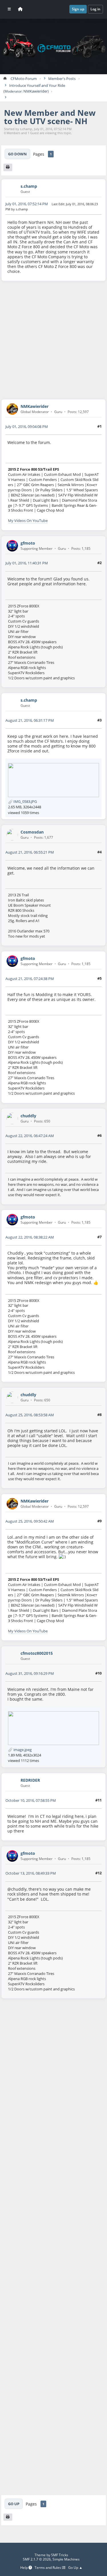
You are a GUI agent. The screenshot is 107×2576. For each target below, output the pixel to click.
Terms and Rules (48, 2568)
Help (24, 2568)
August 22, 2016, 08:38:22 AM (30, 1237)
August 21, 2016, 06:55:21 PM (30, 852)
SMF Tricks (60, 2555)
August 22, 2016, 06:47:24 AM (30, 1136)
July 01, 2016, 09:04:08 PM (27, 427)
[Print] (8, 167)
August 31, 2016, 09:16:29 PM (30, 1673)
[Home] (20, 9)
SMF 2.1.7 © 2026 (37, 2559)
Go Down (17, 154)
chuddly (28, 1116)
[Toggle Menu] (9, 9)
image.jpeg (22, 1750)
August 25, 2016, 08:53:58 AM (30, 1415)
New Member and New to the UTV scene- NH (50, 117)
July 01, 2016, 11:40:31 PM (27, 563)
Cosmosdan (32, 832)
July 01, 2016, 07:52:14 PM (27, 204)
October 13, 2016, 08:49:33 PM (31, 1873)
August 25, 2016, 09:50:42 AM (30, 1521)
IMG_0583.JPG (25, 801)
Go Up (14, 2504)
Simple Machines (66, 2559)
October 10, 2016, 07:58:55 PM (31, 1800)
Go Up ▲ (75, 2568)
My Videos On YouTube (28, 521)
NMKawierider (36, 91)
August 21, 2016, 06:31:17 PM (30, 720)
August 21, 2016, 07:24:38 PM (30, 979)
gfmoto (28, 543)
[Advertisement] (53, 340)
